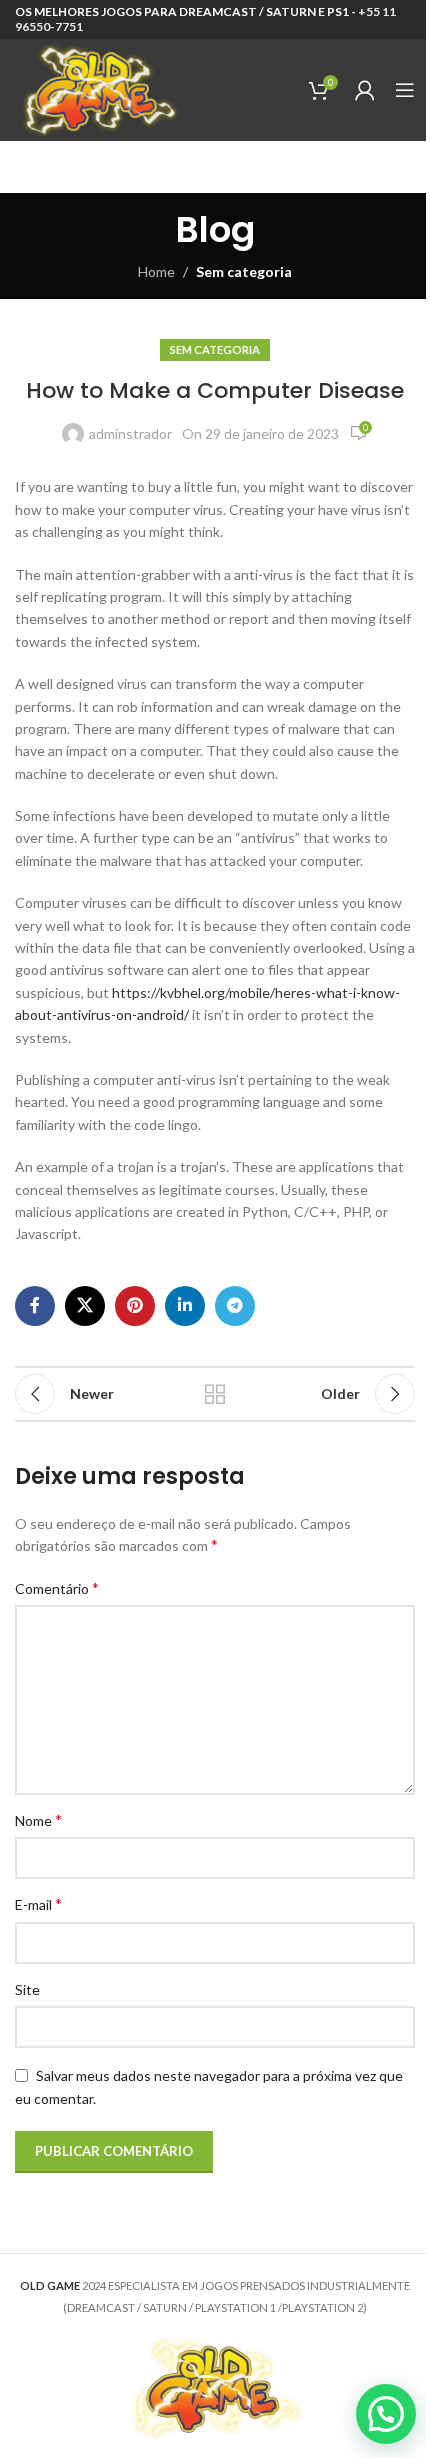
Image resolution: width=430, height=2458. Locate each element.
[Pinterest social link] (135, 1306)
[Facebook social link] (35, 1306)
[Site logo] (98, 88)
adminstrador (130, 433)
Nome (38, 1819)
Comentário (57, 1587)
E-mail (38, 1903)
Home (156, 271)
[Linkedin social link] (185, 1306)
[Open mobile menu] (405, 90)
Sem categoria (244, 271)
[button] (386, 2414)
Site (27, 1989)
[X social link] (85, 1306)
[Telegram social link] (235, 1306)
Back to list (215, 1394)
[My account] (365, 90)
